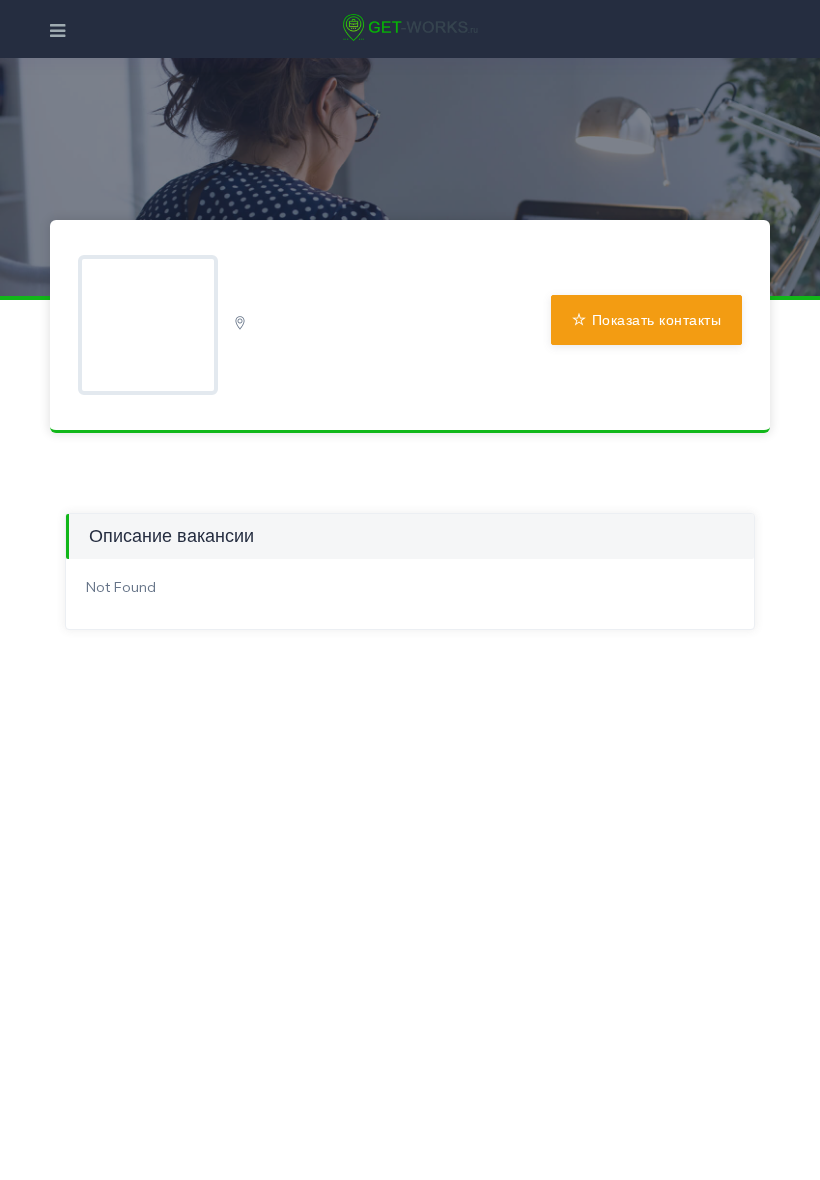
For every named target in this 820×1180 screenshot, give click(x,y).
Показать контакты (657, 320)
